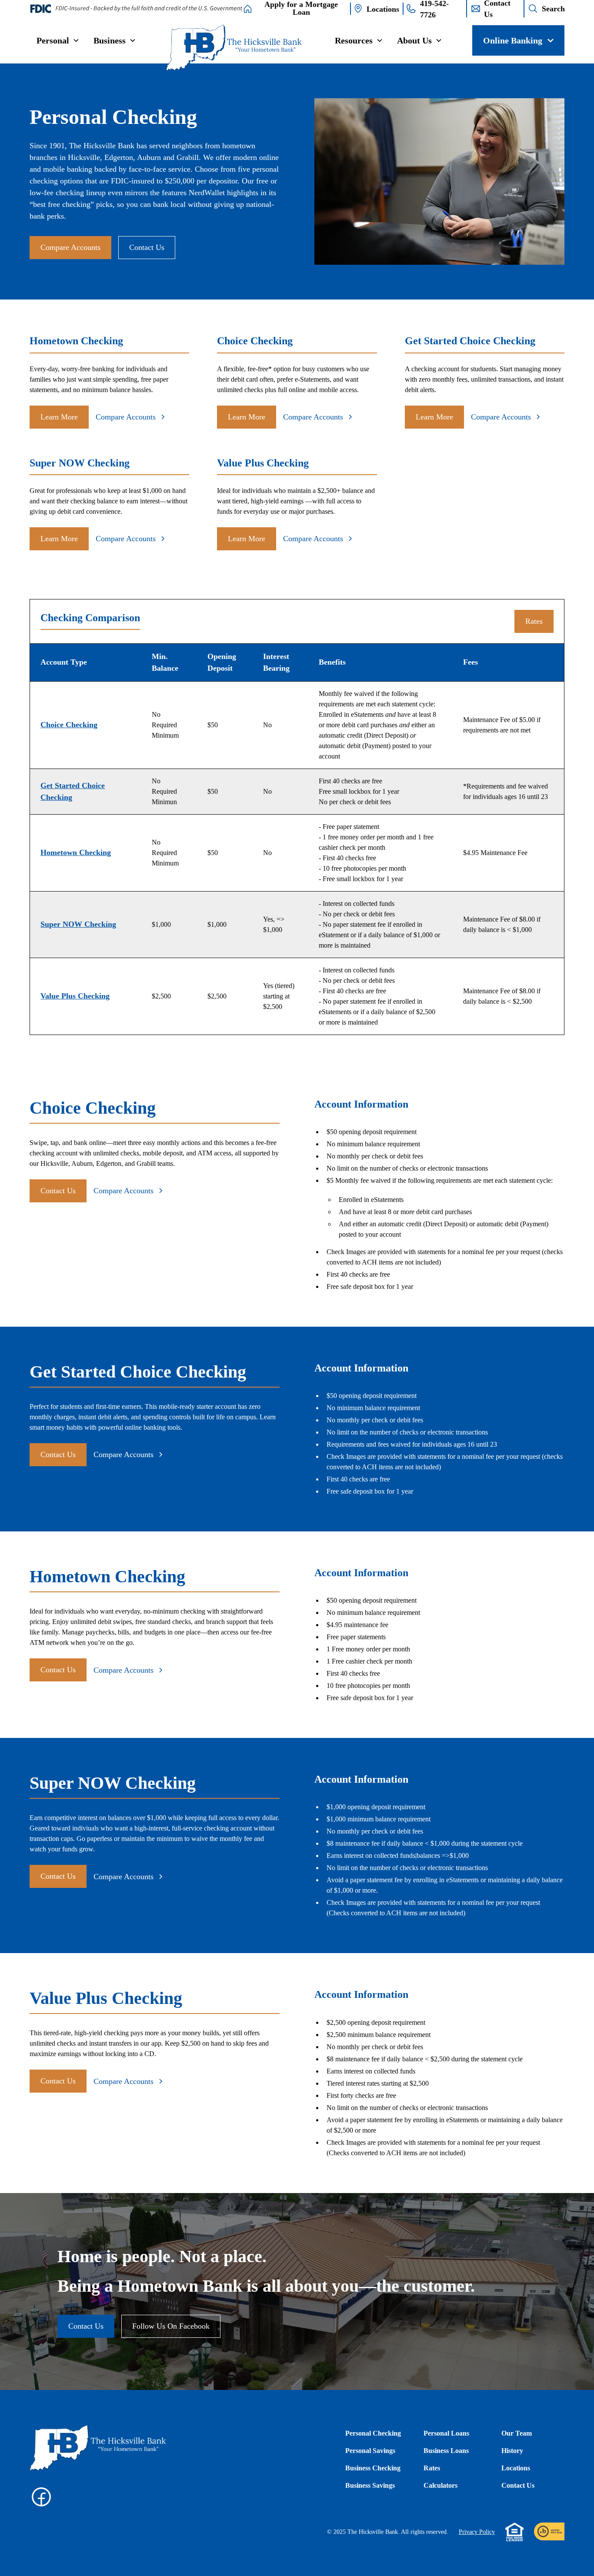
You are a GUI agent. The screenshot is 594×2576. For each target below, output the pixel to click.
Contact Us (147, 247)
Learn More (59, 417)
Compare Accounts (70, 247)
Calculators (440, 2485)
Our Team (517, 2433)
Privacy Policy (477, 2532)
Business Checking (373, 2468)
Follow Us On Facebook (171, 2326)
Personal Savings (370, 2451)
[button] (58, 40)
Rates (534, 621)
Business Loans (446, 2451)
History (512, 2451)
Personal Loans (446, 2433)
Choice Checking (69, 725)
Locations (516, 2468)
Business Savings (370, 2485)
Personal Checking (373, 2433)
